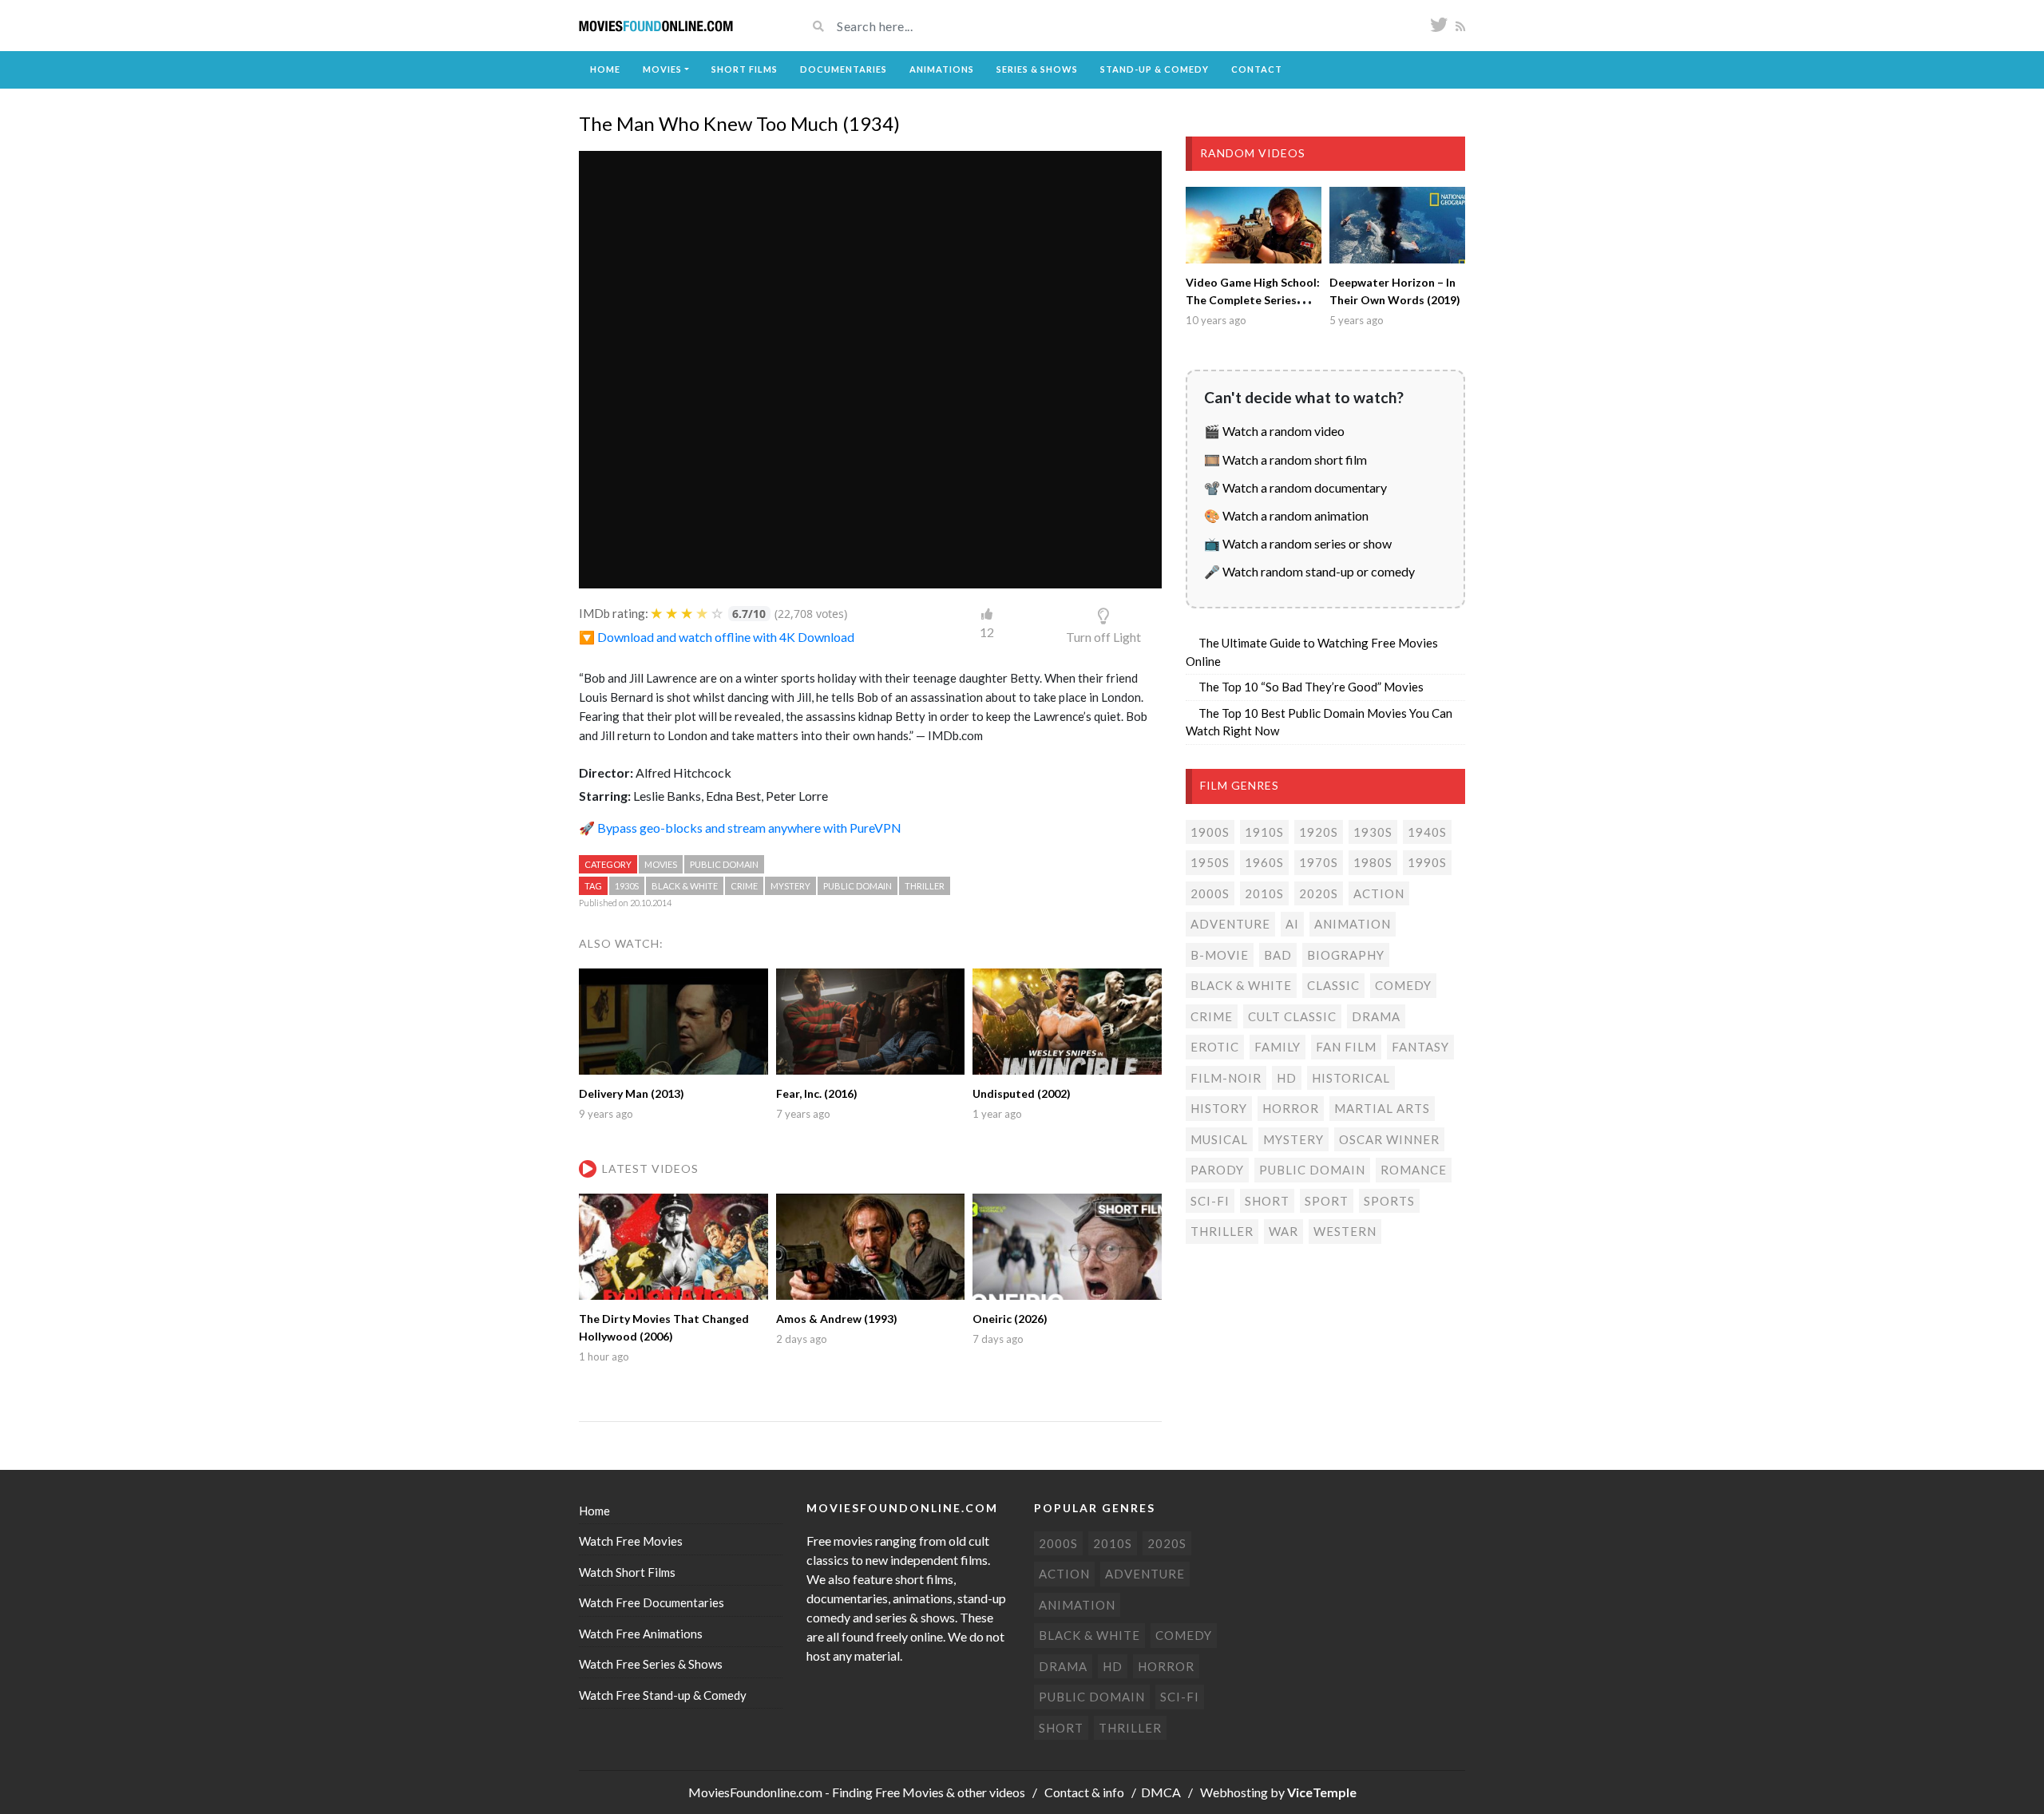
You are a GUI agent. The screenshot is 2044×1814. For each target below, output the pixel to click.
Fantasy (1420, 1047)
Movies (662, 69)
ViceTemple (1322, 1792)
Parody (1217, 1170)
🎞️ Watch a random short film (1285, 459)
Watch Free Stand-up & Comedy (663, 1695)
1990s (1427, 862)
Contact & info (1084, 1792)
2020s (1319, 893)
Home (605, 69)
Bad (1278, 955)
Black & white (685, 886)
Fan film (1346, 1047)
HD (1287, 1078)
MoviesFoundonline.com (755, 1792)
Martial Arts (1382, 1108)
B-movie (1220, 955)
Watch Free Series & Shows (651, 1664)
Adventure (1230, 924)
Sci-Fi (1210, 1201)
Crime (744, 886)
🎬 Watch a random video (1274, 431)
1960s (1264, 862)
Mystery (790, 886)
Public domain (724, 864)
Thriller (925, 886)
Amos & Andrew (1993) (837, 1319)
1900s (1210, 832)
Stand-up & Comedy (1155, 69)
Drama (1376, 1016)
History (1219, 1108)
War (1283, 1231)
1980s (1373, 862)
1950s (1210, 862)
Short (1267, 1201)
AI (1292, 924)
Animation (1353, 924)
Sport (1327, 1201)
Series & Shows (1037, 69)
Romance (1414, 1170)
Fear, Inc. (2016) (817, 1093)
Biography (1346, 955)
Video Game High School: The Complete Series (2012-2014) (1253, 300)
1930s (627, 886)
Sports (1389, 1201)
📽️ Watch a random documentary (1295, 487)
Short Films (745, 69)
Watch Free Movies (631, 1541)
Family (1277, 1047)
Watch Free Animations (641, 1634)
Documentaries (844, 69)
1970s (1319, 862)
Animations (942, 69)
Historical (1351, 1078)
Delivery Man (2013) (632, 1093)
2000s (1210, 893)
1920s (1319, 832)
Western (1345, 1231)
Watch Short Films (627, 1572)
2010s (1264, 893)
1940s (1427, 832)
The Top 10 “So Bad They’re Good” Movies (1311, 687)
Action (1379, 893)
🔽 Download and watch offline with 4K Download (717, 637)
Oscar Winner (1389, 1139)
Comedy (1403, 985)
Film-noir (1226, 1078)
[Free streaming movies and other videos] (656, 26)
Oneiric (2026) (1010, 1319)
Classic (1333, 985)
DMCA (1161, 1792)
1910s (1264, 832)
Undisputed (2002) (1022, 1093)
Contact (1257, 69)
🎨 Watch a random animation (1286, 515)
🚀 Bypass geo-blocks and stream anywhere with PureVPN (740, 828)
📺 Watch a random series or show (1298, 543)
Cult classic (1292, 1016)
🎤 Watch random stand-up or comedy (1309, 571)
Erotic (1215, 1047)
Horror (1291, 1108)
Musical (1219, 1139)
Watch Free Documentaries (652, 1602)
